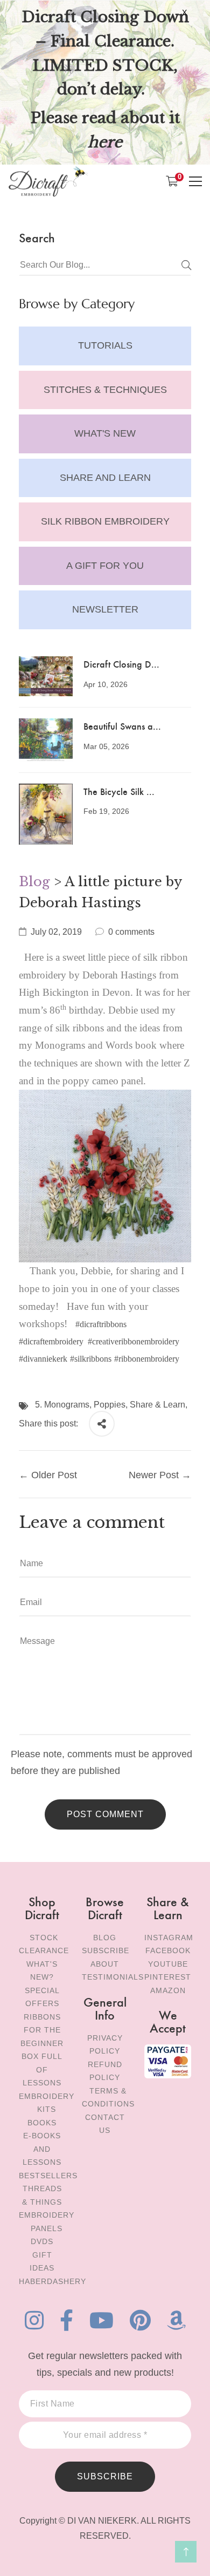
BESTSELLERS (48, 2176)
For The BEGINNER (42, 2037)
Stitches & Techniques (105, 390)
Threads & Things (42, 2195)
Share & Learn (157, 1405)
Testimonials (113, 1977)
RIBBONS (42, 2017)
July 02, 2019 (56, 932)
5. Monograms (62, 1405)
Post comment (105, 1814)
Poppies (110, 1405)
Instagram (169, 1938)
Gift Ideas (42, 2262)
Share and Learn (105, 478)
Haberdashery (52, 2281)
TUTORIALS (105, 345)
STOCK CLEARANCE (44, 1944)
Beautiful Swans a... (122, 726)
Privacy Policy (105, 2045)
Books (42, 2123)
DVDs (42, 2241)
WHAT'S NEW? (42, 1971)
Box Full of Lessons (42, 2069)
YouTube (168, 1964)
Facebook (168, 1950)
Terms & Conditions (108, 2098)
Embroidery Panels (47, 2222)
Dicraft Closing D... (121, 664)
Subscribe (106, 1950)
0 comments (131, 932)
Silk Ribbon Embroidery (105, 521)
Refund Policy (105, 2071)
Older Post (54, 1475)
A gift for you (105, 566)
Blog (34, 882)
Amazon (168, 1990)
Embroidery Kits (47, 2103)
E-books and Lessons (42, 2149)
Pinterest (168, 1977)
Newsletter (105, 609)
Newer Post (154, 1475)
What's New (105, 433)
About (105, 1964)
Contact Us (105, 2124)
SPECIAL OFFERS (42, 1997)
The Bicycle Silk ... (119, 791)
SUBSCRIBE (105, 2476)
